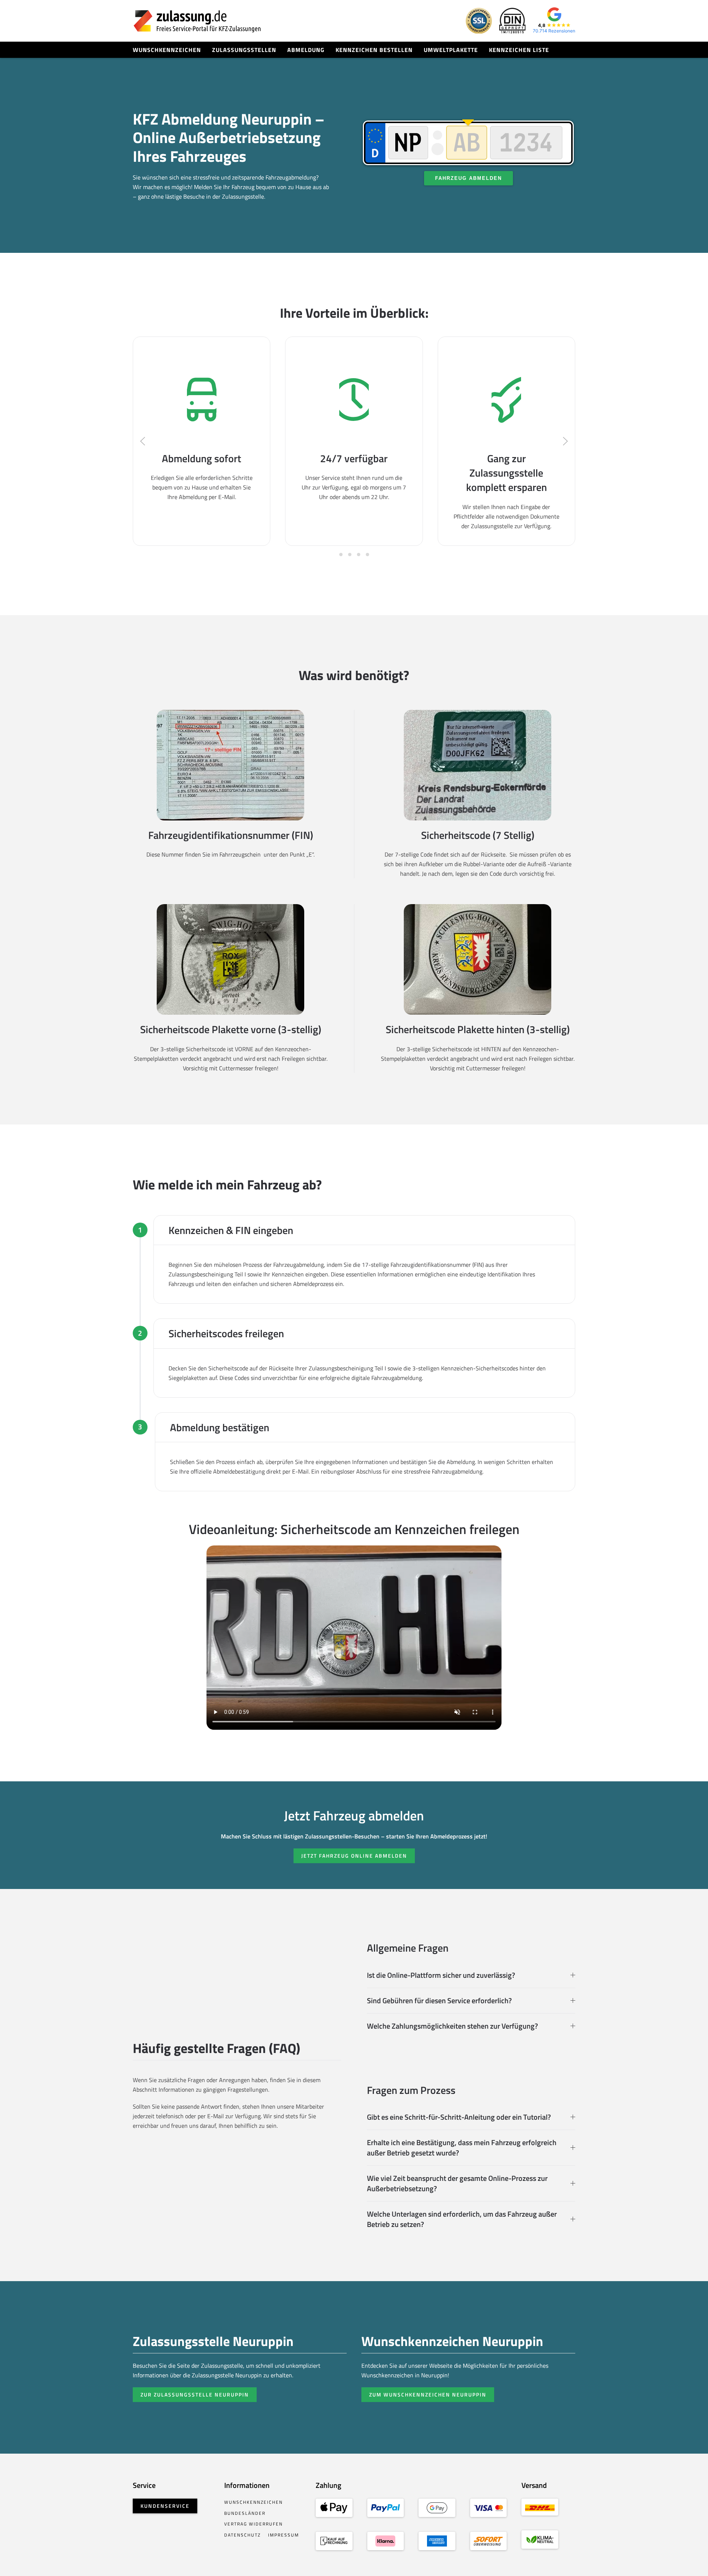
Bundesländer (245, 2513)
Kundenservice (165, 2506)
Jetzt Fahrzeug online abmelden (354, 1856)
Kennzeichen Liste (519, 50)
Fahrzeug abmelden (468, 178)
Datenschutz (242, 2535)
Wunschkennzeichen (167, 50)
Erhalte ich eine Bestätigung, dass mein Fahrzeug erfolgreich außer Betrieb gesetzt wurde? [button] (462, 2148)
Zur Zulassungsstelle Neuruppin (195, 2394)
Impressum (284, 2535)
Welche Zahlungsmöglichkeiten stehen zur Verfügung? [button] (452, 2026)
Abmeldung (306, 50)
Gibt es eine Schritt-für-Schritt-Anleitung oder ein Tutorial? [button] (459, 2117)
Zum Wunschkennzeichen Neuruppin (428, 2394)
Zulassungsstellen (244, 50)
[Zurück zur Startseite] (197, 21)
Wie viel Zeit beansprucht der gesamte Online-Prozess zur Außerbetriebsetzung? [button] (457, 2183)
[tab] (341, 555)
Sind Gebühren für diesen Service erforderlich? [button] (439, 2001)
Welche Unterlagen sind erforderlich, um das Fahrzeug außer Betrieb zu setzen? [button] (462, 2219)
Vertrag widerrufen (254, 2524)
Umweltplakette (451, 50)
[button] (143, 441)
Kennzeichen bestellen (374, 50)
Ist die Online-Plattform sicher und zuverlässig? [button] (441, 1975)
